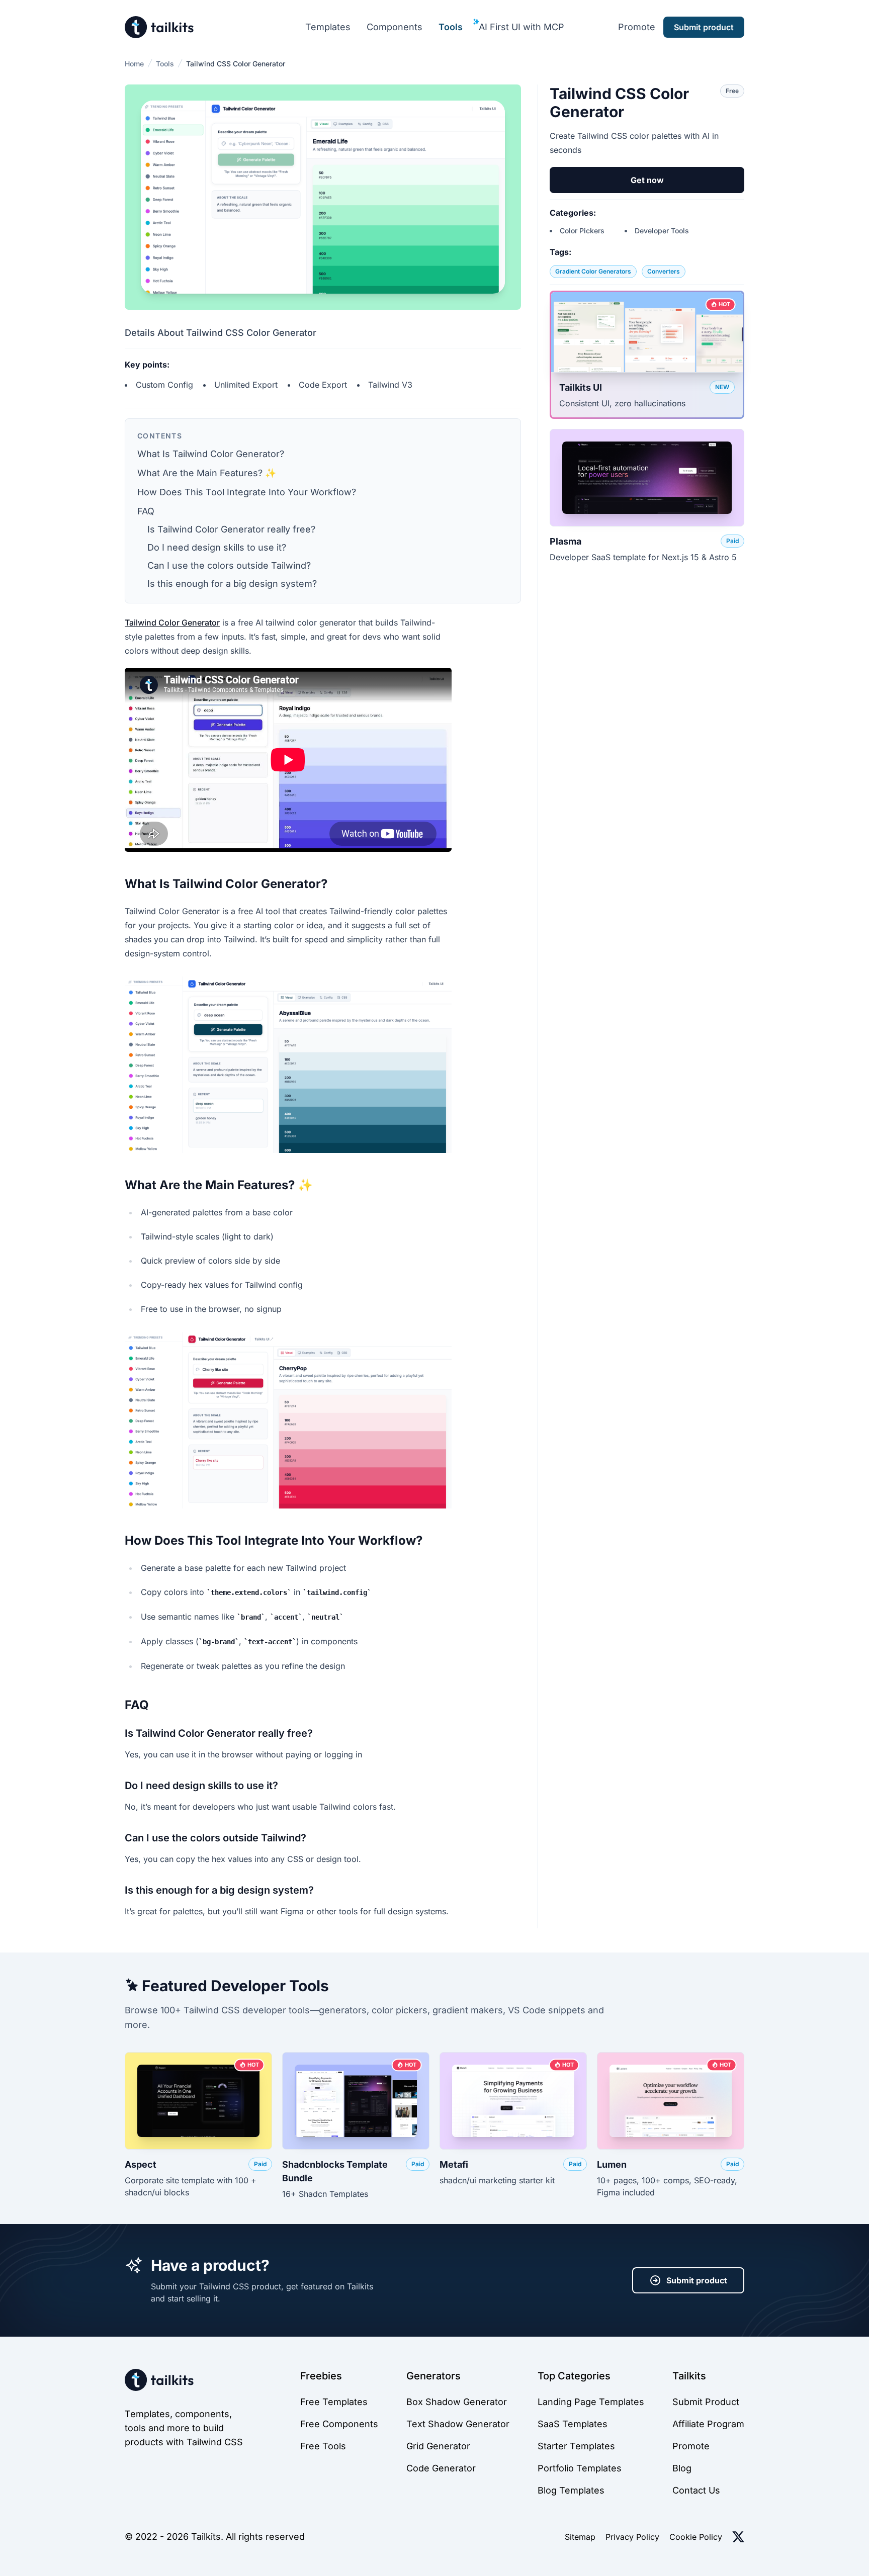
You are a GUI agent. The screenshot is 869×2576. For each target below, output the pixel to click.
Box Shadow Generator (457, 2402)
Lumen (612, 2164)
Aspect (141, 2164)
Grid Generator (438, 2446)
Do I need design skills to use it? (217, 547)
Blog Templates (571, 2490)
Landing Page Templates (591, 2402)
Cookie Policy (696, 2537)
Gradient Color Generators (593, 271)
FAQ (146, 511)
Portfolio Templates (580, 2468)
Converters (664, 271)
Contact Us (696, 2490)
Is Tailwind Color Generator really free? (231, 529)
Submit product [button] (704, 27)
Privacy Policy (632, 2537)
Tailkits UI (581, 387)
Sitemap (580, 2537)
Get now (647, 180)
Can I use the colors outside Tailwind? (229, 565)
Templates (328, 27)
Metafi (454, 2164)
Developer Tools (662, 231)
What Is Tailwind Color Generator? (211, 454)
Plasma (566, 541)
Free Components (339, 2424)
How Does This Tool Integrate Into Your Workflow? (247, 492)
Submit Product (706, 2402)
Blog (682, 2468)
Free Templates (334, 2402)
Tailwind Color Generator (172, 623)
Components (395, 27)
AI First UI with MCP (522, 27)
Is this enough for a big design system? (232, 584)
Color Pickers (582, 231)
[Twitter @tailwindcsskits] (738, 2537)
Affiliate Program (708, 2424)
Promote (637, 27)
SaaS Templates (573, 2424)
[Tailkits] (159, 27)
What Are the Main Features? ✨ (207, 473)
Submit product (697, 2280)
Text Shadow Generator (458, 2424)
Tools (451, 27)
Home (134, 64)
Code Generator (441, 2468)
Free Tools (323, 2446)
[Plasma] (647, 478)
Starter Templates (576, 2446)
